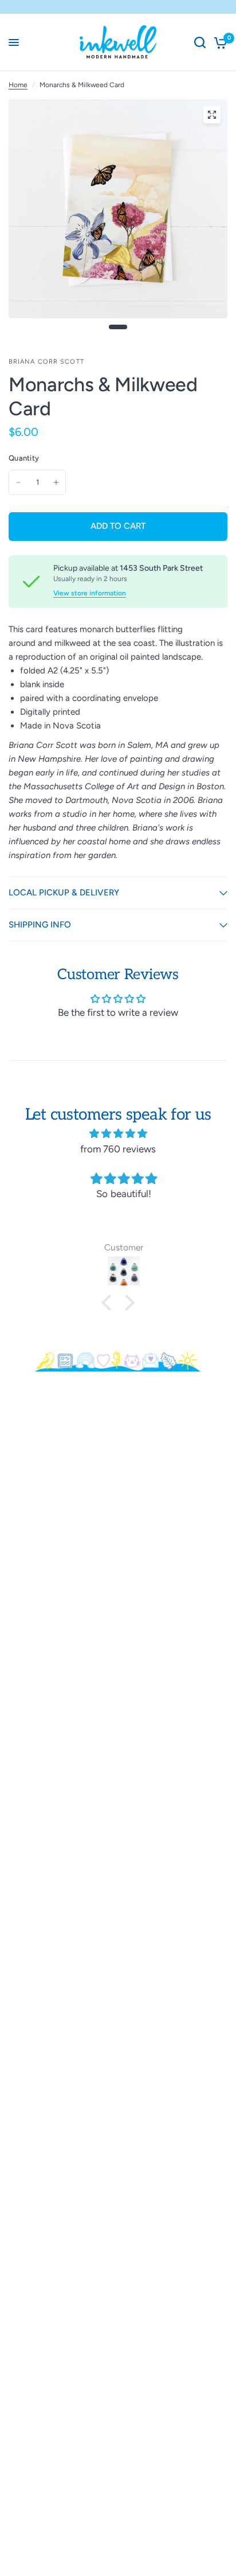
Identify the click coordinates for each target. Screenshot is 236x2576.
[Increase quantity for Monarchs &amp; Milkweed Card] (56, 482)
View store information (90, 593)
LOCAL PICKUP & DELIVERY (64, 893)
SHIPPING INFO (40, 925)
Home (18, 85)
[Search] (200, 42)
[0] (219, 42)
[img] (118, 1133)
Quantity (24, 458)
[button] (109, 1303)
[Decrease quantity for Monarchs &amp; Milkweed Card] (18, 482)
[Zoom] (212, 115)
